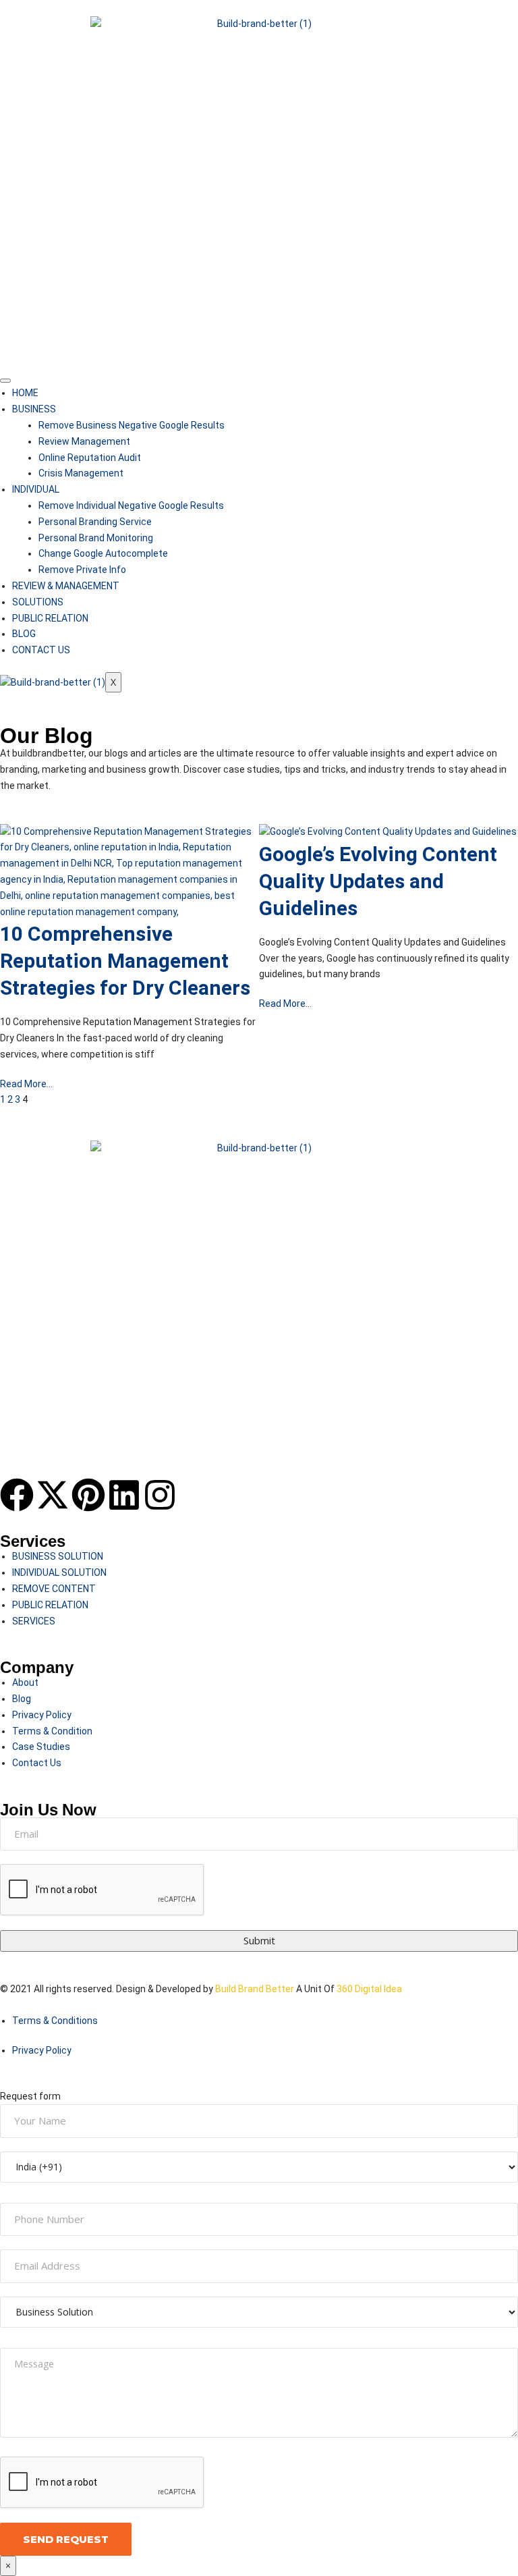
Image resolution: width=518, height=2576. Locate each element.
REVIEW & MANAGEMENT (66, 586)
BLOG (24, 634)
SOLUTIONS (38, 602)
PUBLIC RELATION (50, 618)
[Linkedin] (124, 1495)
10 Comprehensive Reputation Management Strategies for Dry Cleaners (125, 961)
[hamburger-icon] (5, 381)
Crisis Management (81, 473)
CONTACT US (41, 650)
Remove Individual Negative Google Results (131, 505)
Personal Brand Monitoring (96, 538)
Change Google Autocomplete (103, 553)
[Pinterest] (88, 1495)
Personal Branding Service (95, 522)
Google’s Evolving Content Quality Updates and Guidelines (378, 881)
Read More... (26, 1084)
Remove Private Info (82, 570)
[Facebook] (17, 1495)
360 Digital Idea (368, 1989)
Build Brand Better (255, 1989)
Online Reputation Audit (90, 458)
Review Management (84, 441)
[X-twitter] (53, 1495)
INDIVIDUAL (36, 489)
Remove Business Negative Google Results (132, 425)
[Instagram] (160, 1495)
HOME (25, 393)
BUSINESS (34, 409)
